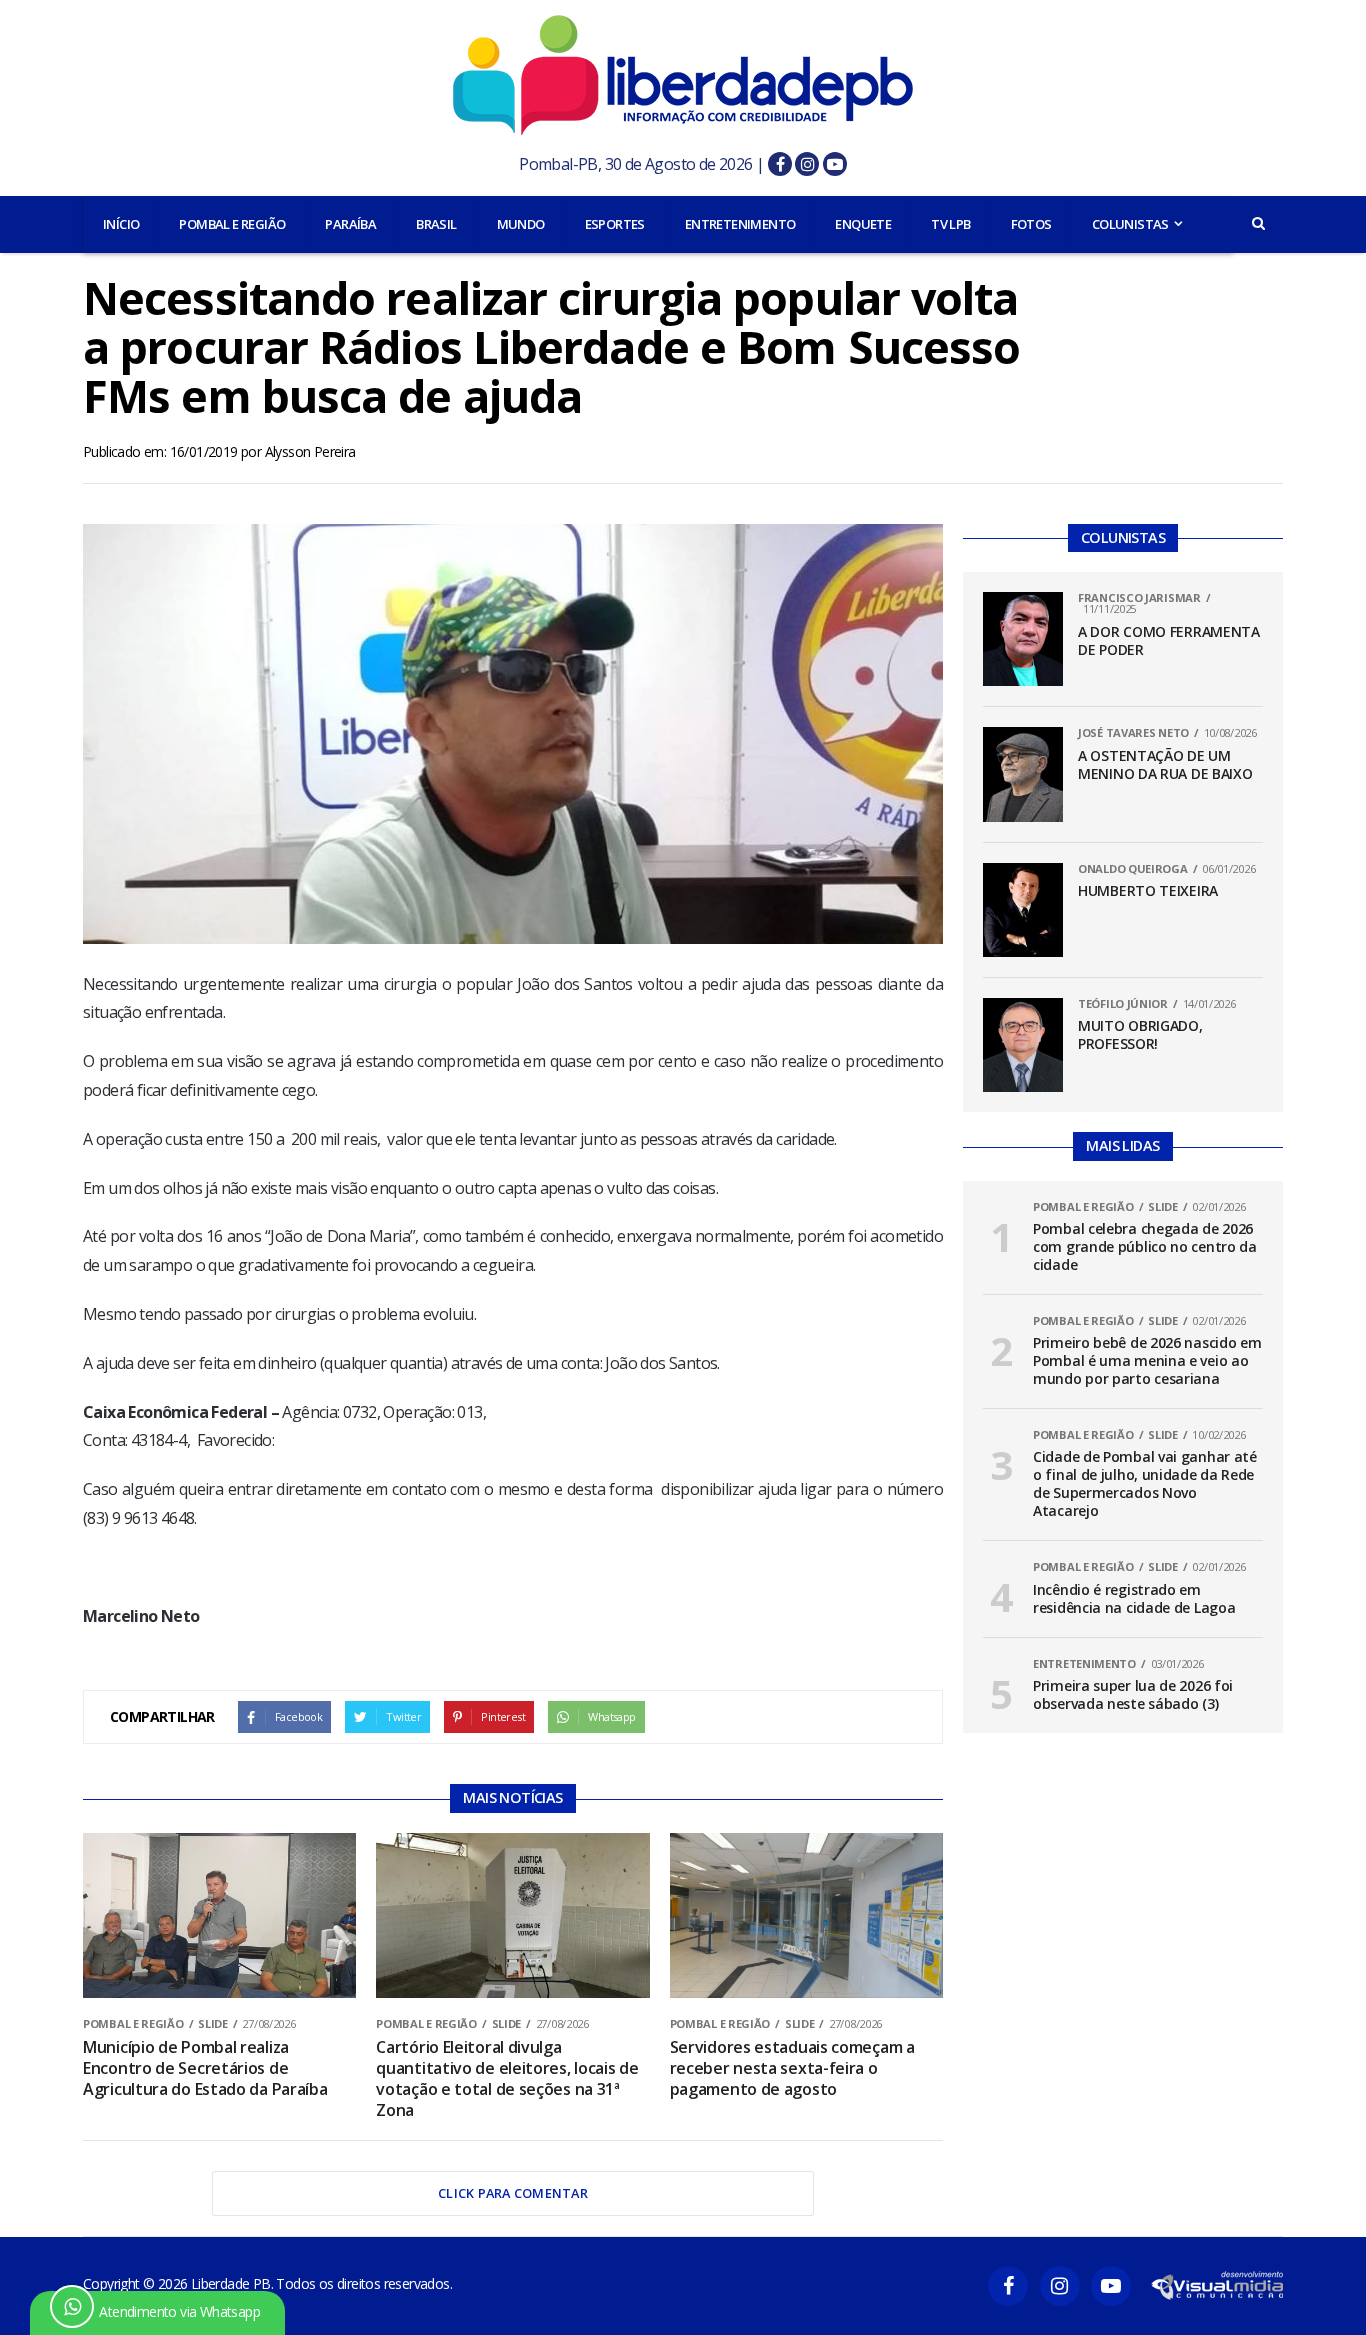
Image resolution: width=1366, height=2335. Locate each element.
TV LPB (950, 224)
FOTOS (1031, 224)
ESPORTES (615, 224)
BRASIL (436, 224)
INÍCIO (121, 224)
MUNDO (521, 224)
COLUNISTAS (1130, 224)
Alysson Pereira (310, 451)
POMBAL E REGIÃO (232, 224)
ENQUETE (863, 224)
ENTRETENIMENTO (740, 224)
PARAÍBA (350, 224)
